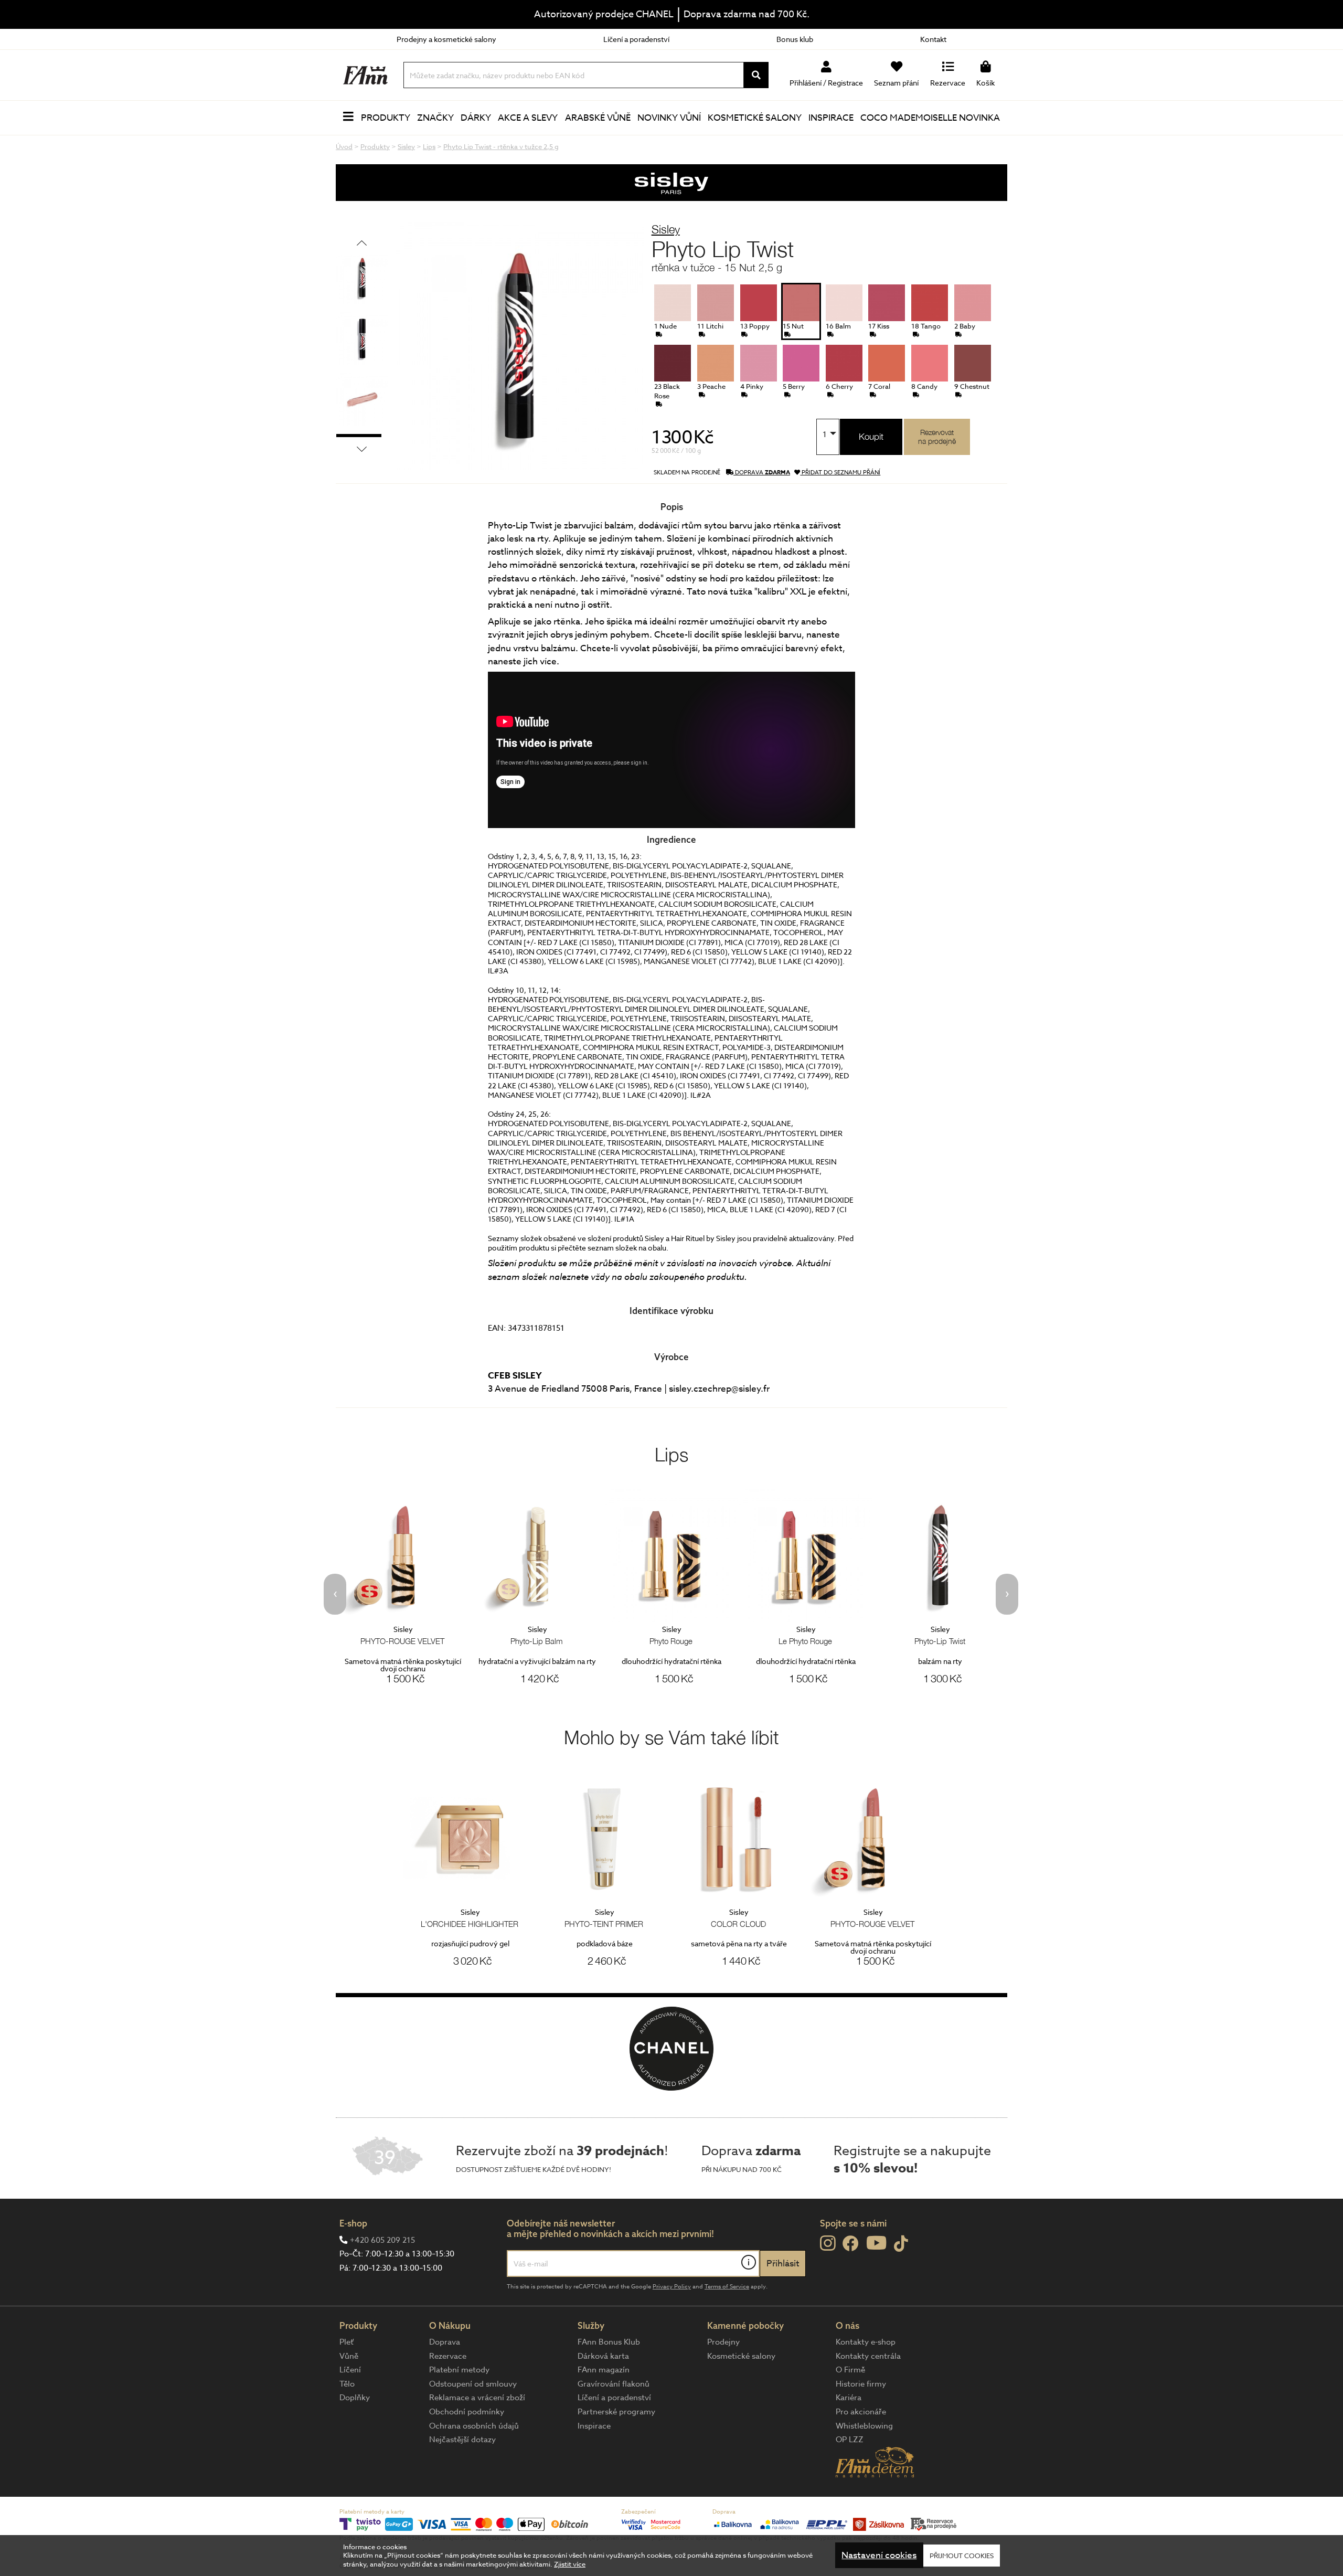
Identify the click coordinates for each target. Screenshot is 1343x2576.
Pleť (347, 2342)
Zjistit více (570, 2564)
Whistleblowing (864, 2426)
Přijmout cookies (962, 2556)
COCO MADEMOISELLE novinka (930, 118)
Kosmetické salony (755, 118)
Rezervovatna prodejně (937, 437)
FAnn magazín (604, 2370)
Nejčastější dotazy (462, 2440)
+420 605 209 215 (382, 2240)
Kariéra (849, 2398)
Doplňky (355, 2398)
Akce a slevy (528, 118)
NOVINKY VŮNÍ (669, 118)
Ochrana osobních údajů (474, 2426)
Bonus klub (795, 39)
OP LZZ (850, 2440)
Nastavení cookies (879, 2556)
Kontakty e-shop (866, 2342)
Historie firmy (861, 2384)
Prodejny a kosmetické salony (446, 39)
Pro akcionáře (861, 2412)
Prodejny (723, 2342)
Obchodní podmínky (467, 2412)
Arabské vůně (598, 118)
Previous (362, 243)
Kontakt (933, 39)
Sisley (666, 229)
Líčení (350, 2370)
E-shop (353, 2223)
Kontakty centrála (868, 2356)
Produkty (386, 118)
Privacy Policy (672, 2287)
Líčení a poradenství (636, 39)
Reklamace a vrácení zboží (477, 2398)
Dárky (476, 118)
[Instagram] (828, 2243)
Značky (435, 118)
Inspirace (831, 118)
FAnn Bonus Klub (609, 2342)
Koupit (871, 437)
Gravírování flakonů (614, 2384)
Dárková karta (603, 2356)
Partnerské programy (616, 2412)
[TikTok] (901, 2244)
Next (362, 449)
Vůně (349, 2356)
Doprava (445, 2342)
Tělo (347, 2384)
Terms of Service (727, 2287)
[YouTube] (876, 2243)
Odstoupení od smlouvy (473, 2384)
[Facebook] (851, 2244)
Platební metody (459, 2370)
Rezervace (448, 2356)
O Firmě (850, 2370)
